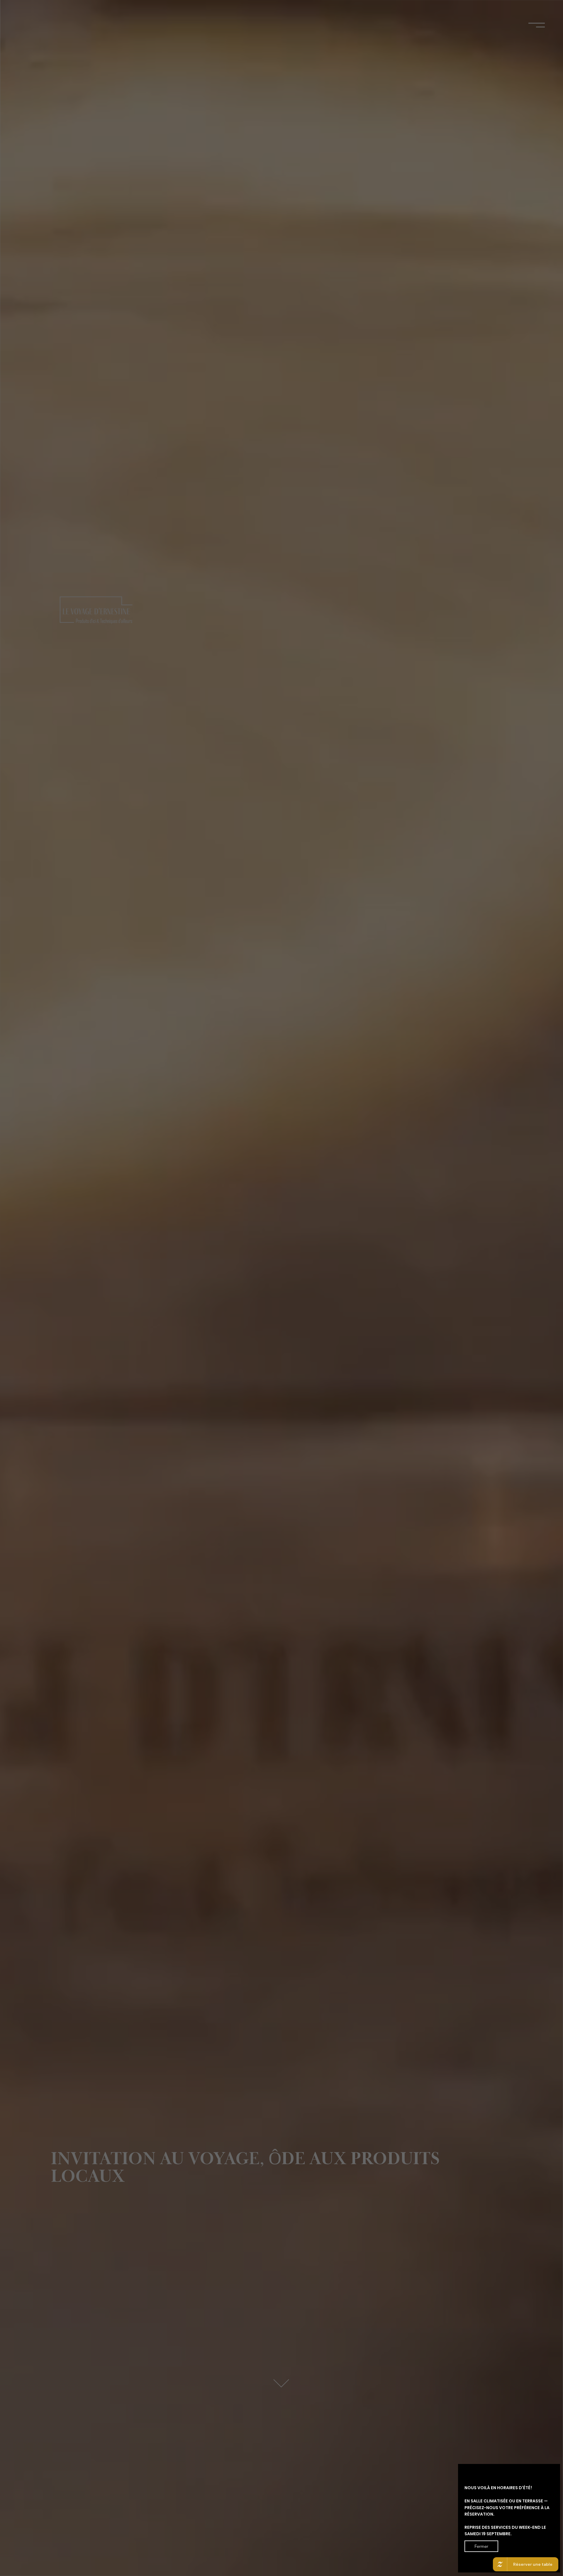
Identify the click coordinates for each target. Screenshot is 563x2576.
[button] (481, 2546)
